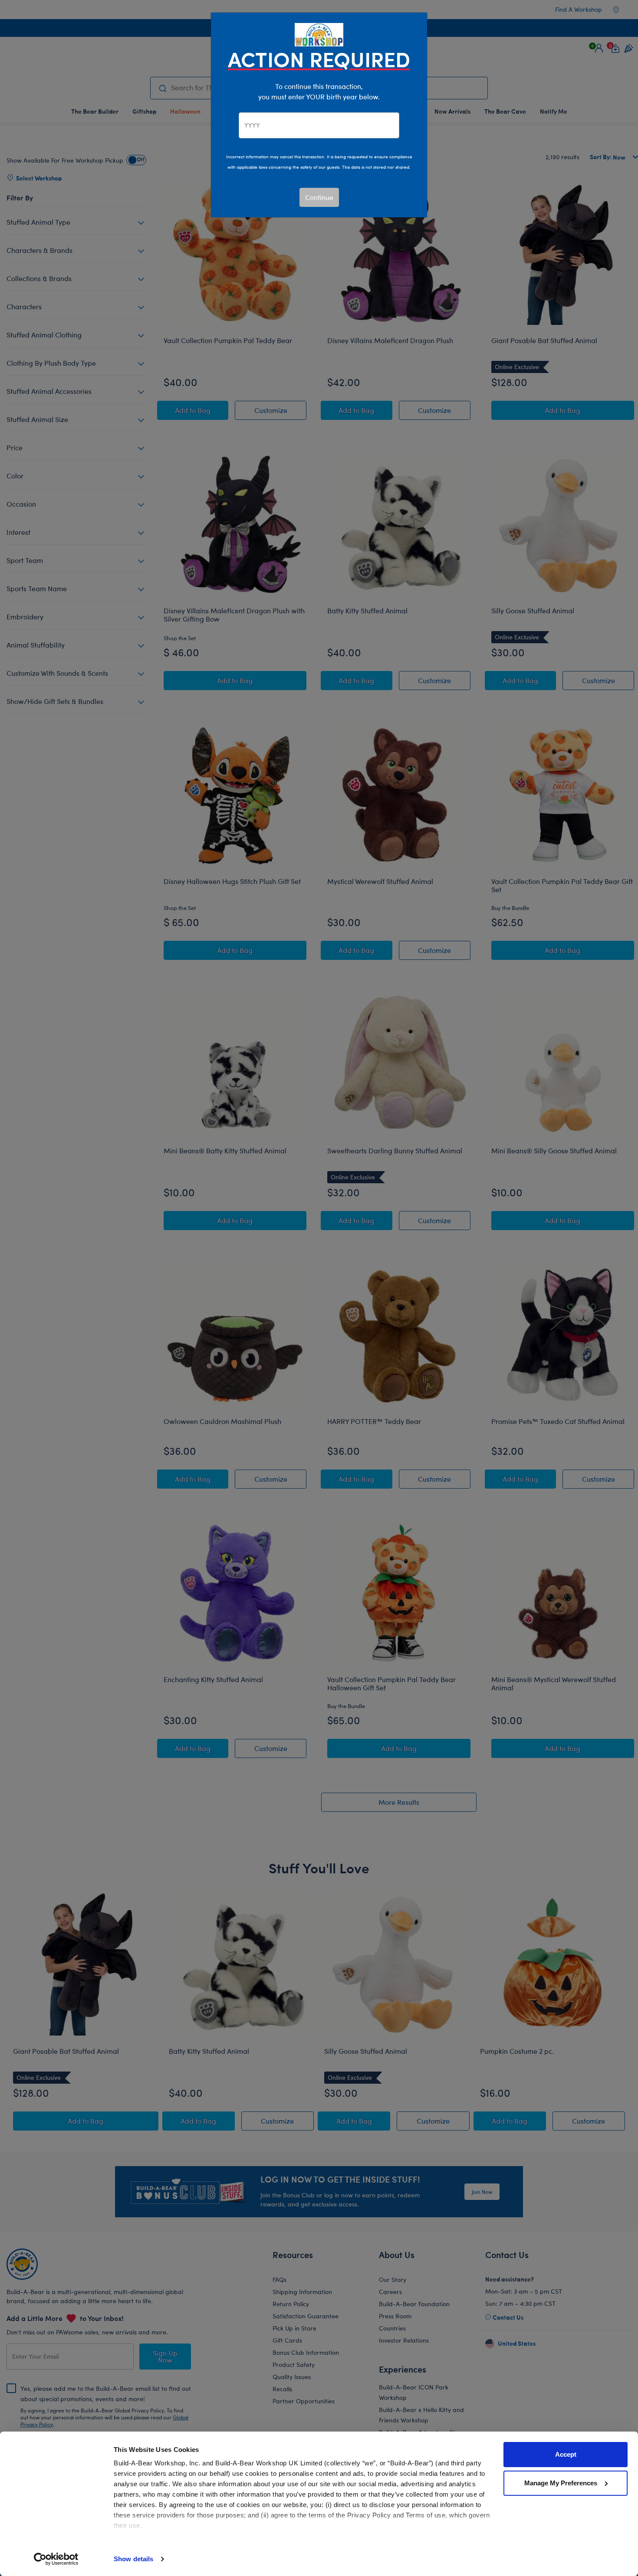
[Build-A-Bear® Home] (319, 34)
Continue (319, 197)
